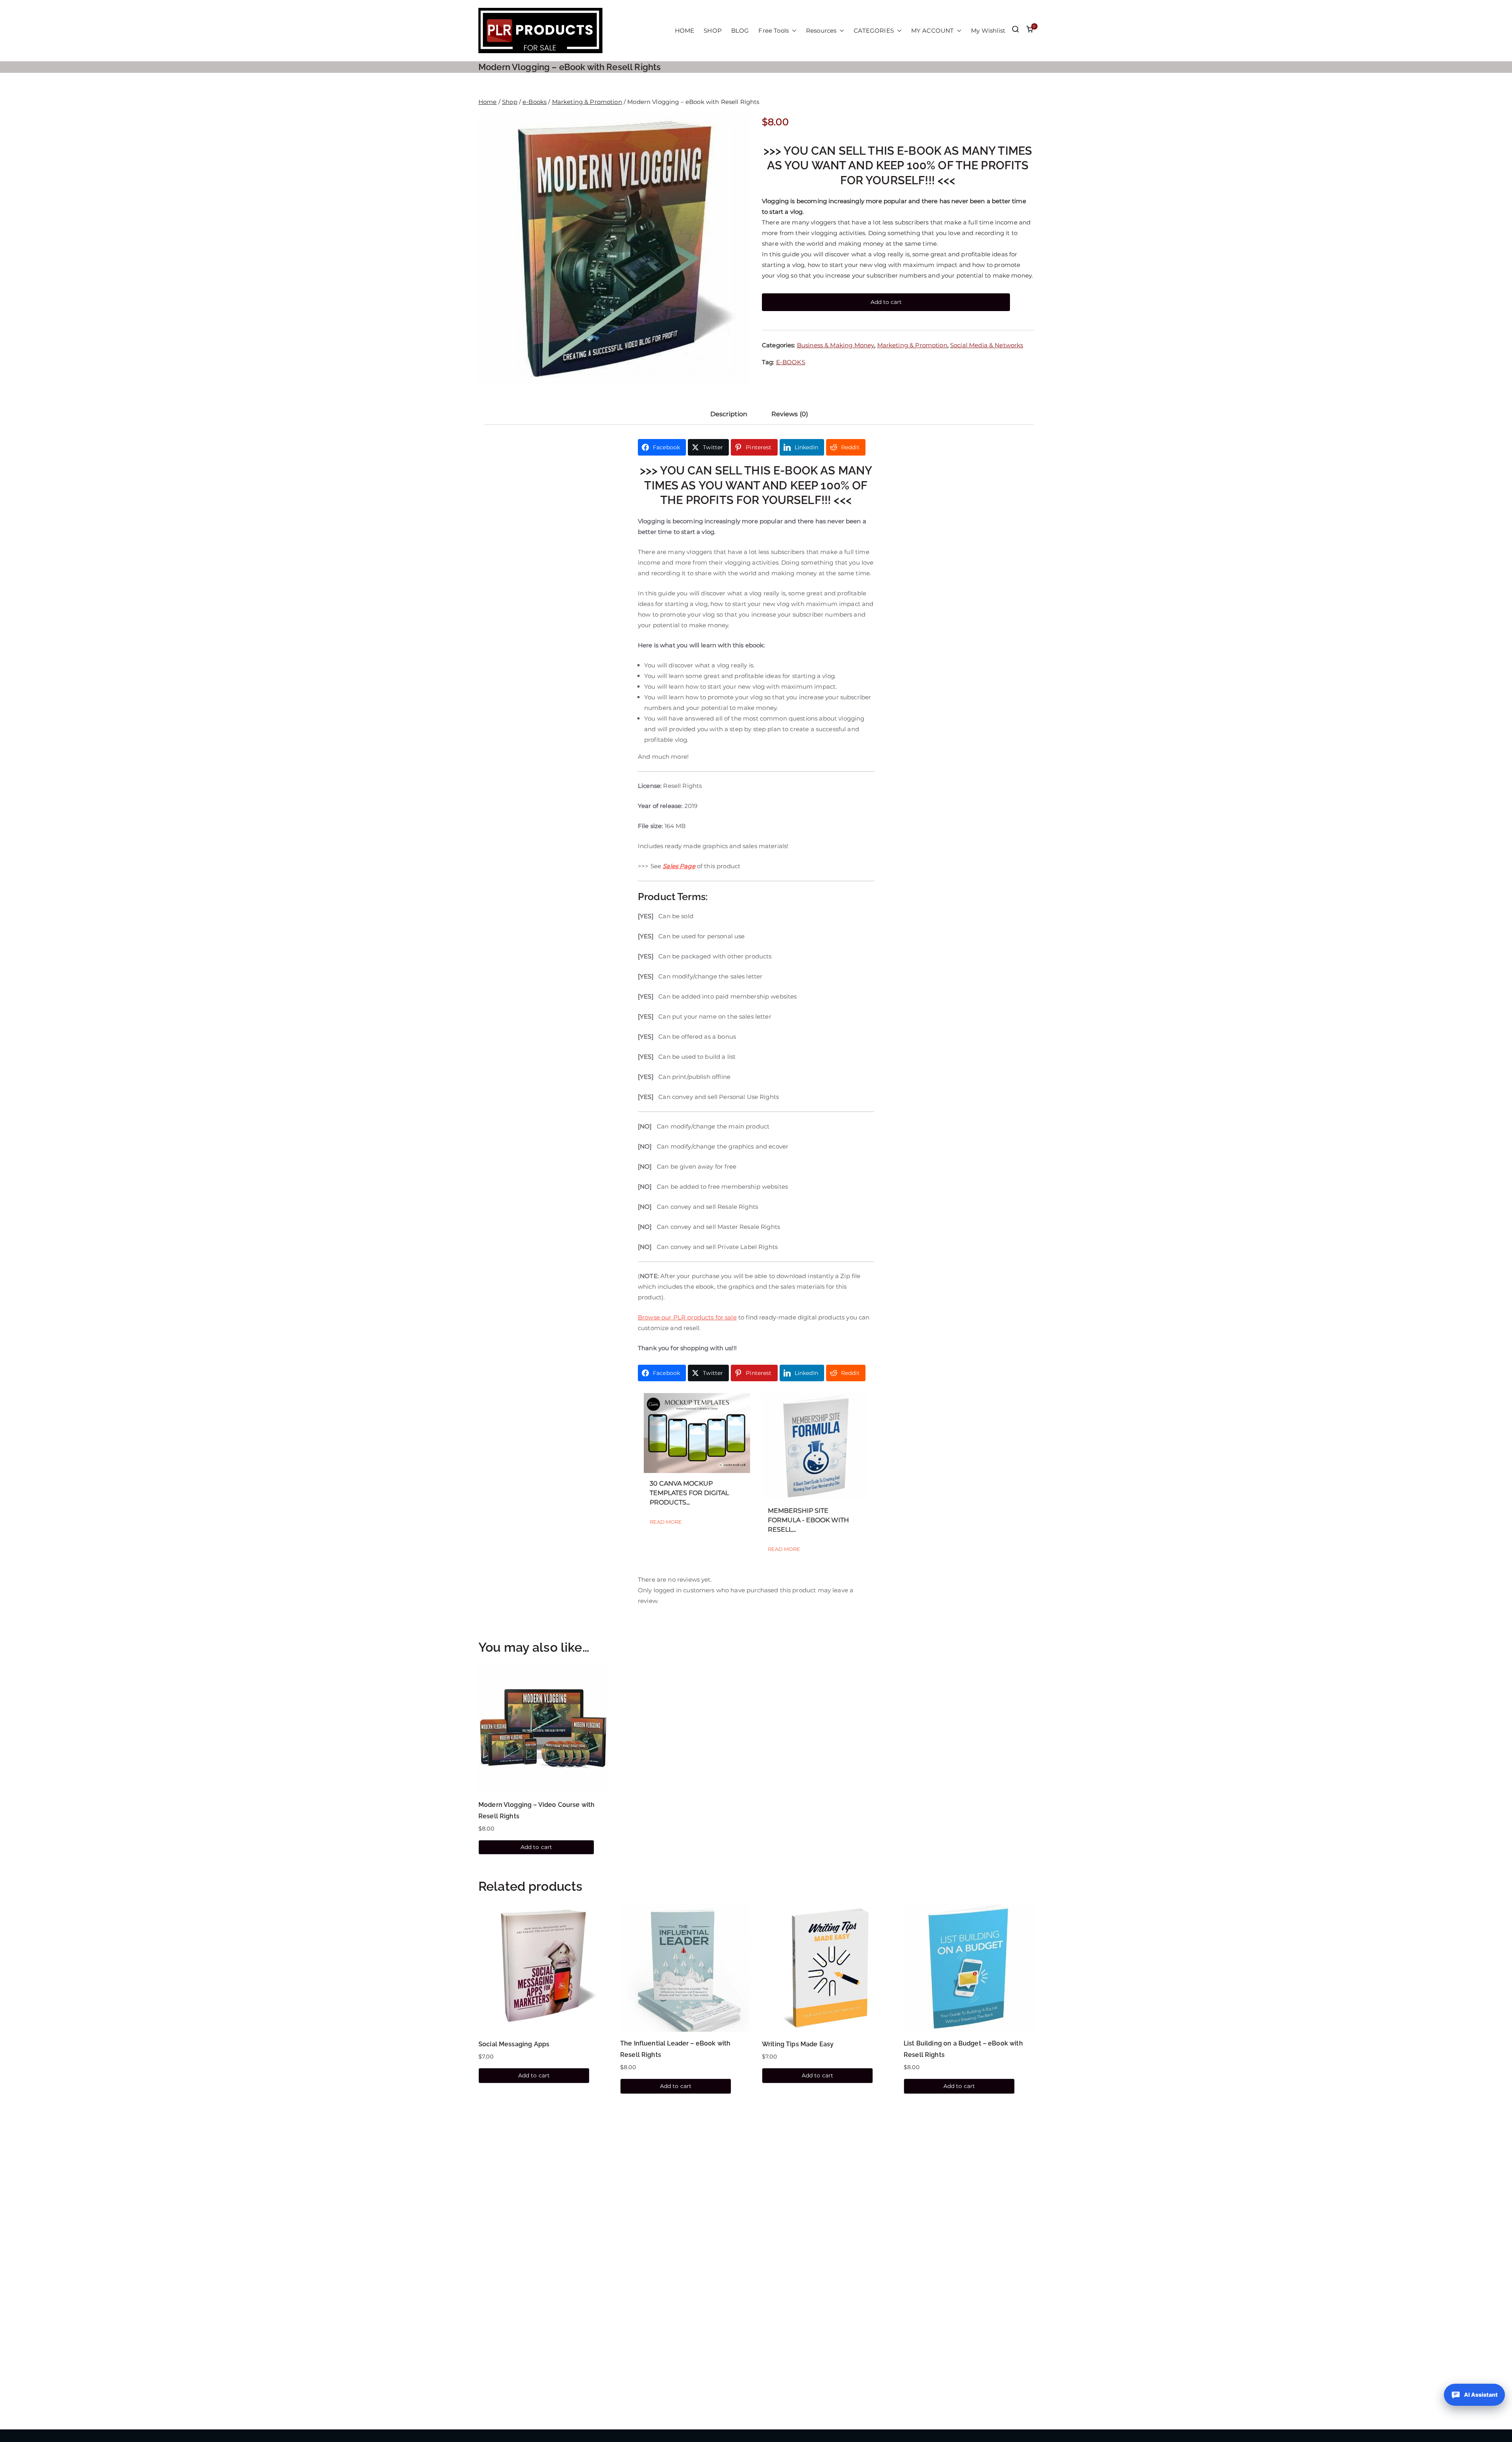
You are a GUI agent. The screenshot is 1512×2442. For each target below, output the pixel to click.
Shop (510, 102)
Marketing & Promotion (587, 102)
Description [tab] (729, 414)
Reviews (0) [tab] (790, 414)
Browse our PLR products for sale (687, 1317)
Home (488, 102)
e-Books (535, 102)
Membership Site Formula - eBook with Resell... (808, 1520)
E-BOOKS (791, 362)
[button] (793, 31)
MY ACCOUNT (933, 31)
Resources (821, 31)
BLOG (740, 31)
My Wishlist (988, 31)
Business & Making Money (836, 345)
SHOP (713, 31)
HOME (685, 31)
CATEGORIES (874, 31)
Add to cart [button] (536, 1847)
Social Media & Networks (987, 345)
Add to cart (886, 302)
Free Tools (774, 31)
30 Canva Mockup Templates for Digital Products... (689, 1493)
